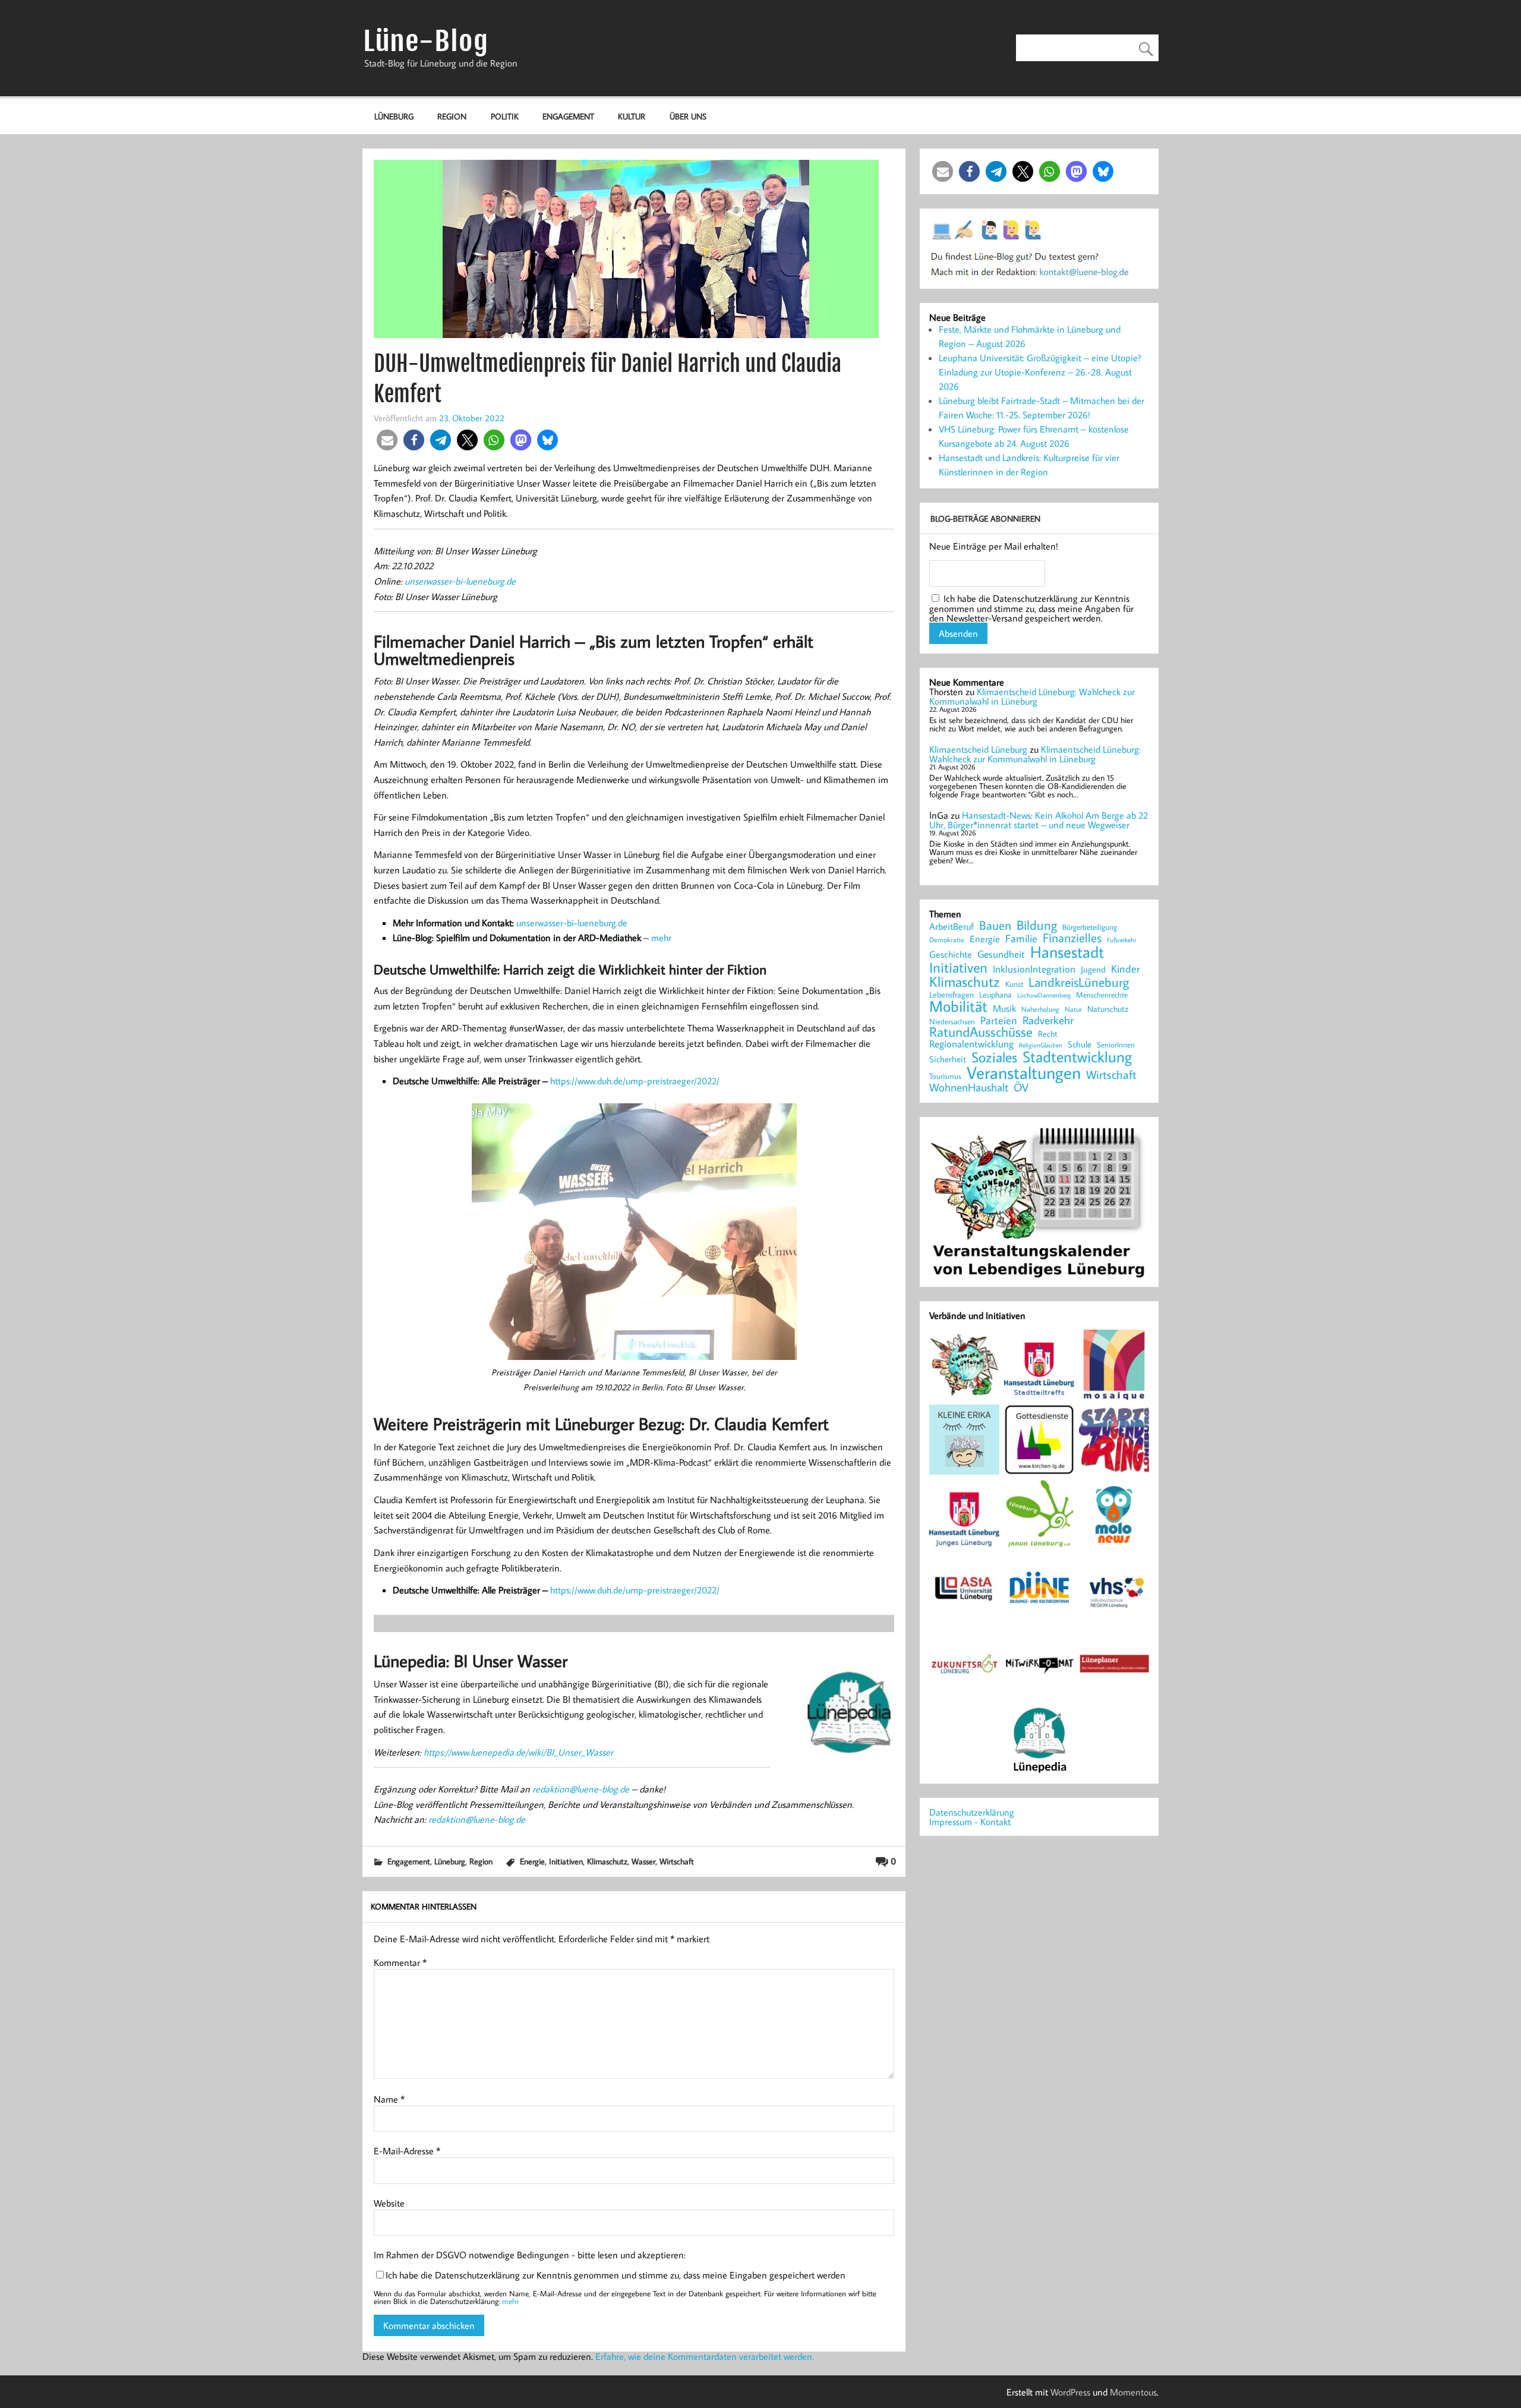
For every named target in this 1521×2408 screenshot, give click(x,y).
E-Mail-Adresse (407, 2151)
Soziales (994, 1057)
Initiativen (566, 1861)
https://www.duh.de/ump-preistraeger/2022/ (635, 1081)
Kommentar (400, 1962)
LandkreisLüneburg (1079, 983)
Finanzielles (1072, 938)
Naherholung (1040, 1009)
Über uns (688, 116)
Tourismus (945, 1076)
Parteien (999, 1020)
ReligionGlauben (1041, 1045)
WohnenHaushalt (969, 1088)
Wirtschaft (677, 1861)
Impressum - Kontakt (970, 1822)
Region (452, 116)
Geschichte (951, 954)
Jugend (1093, 970)
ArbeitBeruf (952, 927)
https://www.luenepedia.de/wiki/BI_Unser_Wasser (518, 1752)
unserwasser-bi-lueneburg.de (460, 581)
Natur (1073, 1009)
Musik (1004, 1008)
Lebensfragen (952, 995)
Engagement (568, 116)
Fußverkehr (1121, 940)
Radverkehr (1048, 1020)
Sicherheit (948, 1059)
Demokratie (947, 940)
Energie (532, 1861)
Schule (1080, 1044)
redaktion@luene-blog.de (581, 1789)
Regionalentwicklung (971, 1044)
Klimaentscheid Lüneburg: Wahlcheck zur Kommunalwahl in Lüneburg (1032, 696)
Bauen (995, 926)
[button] (387, 440)
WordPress (1070, 2392)
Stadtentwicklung (1077, 1057)
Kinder (1126, 969)
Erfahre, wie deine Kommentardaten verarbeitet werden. (705, 2356)
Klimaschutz (607, 1861)
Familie (1021, 939)
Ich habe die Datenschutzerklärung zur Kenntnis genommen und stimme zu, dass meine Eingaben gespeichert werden (616, 2275)
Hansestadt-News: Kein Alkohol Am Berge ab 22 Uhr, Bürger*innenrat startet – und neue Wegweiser (1039, 820)
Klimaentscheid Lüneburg (978, 749)
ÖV (1021, 1088)
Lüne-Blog (426, 41)
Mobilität (958, 1006)
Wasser (643, 1861)
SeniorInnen (1116, 1045)
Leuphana (995, 995)
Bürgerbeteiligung (1090, 927)
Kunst (1014, 984)
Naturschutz (1108, 1009)
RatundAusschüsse (981, 1032)
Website (389, 2203)
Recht (1048, 1034)
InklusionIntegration (1034, 969)
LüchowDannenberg (1044, 995)
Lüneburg (394, 116)
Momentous (1133, 2392)
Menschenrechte (1102, 995)
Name (389, 2099)
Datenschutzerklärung (972, 1812)
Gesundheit (1001, 954)
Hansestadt (1067, 952)
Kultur (632, 116)
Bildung (1037, 925)
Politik (505, 116)
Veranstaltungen (1024, 1073)
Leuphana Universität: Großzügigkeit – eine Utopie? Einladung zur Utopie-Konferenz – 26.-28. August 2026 (1040, 372)
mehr (661, 938)
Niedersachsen (952, 1022)
